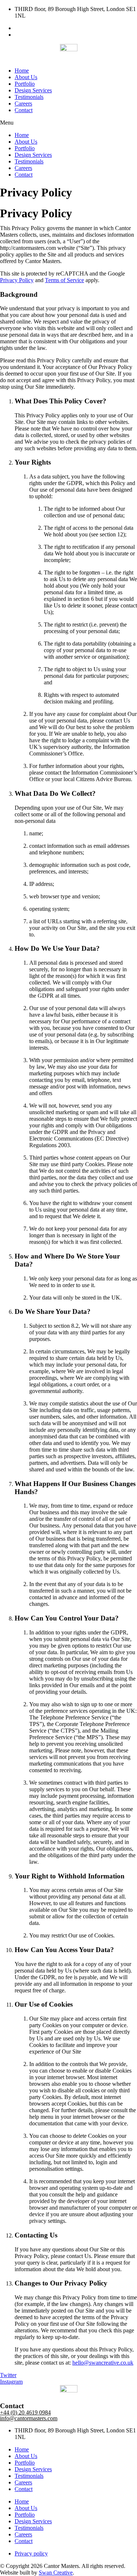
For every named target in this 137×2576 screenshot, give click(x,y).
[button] (68, 123)
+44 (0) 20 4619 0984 (25, 2412)
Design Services (33, 90)
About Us (26, 77)
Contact (24, 110)
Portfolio (25, 84)
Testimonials (29, 97)
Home (22, 71)
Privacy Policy (17, 280)
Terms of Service (64, 280)
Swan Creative (56, 2573)
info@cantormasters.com (29, 2418)
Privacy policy (31, 2553)
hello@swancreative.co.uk (103, 2363)
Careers (23, 104)
